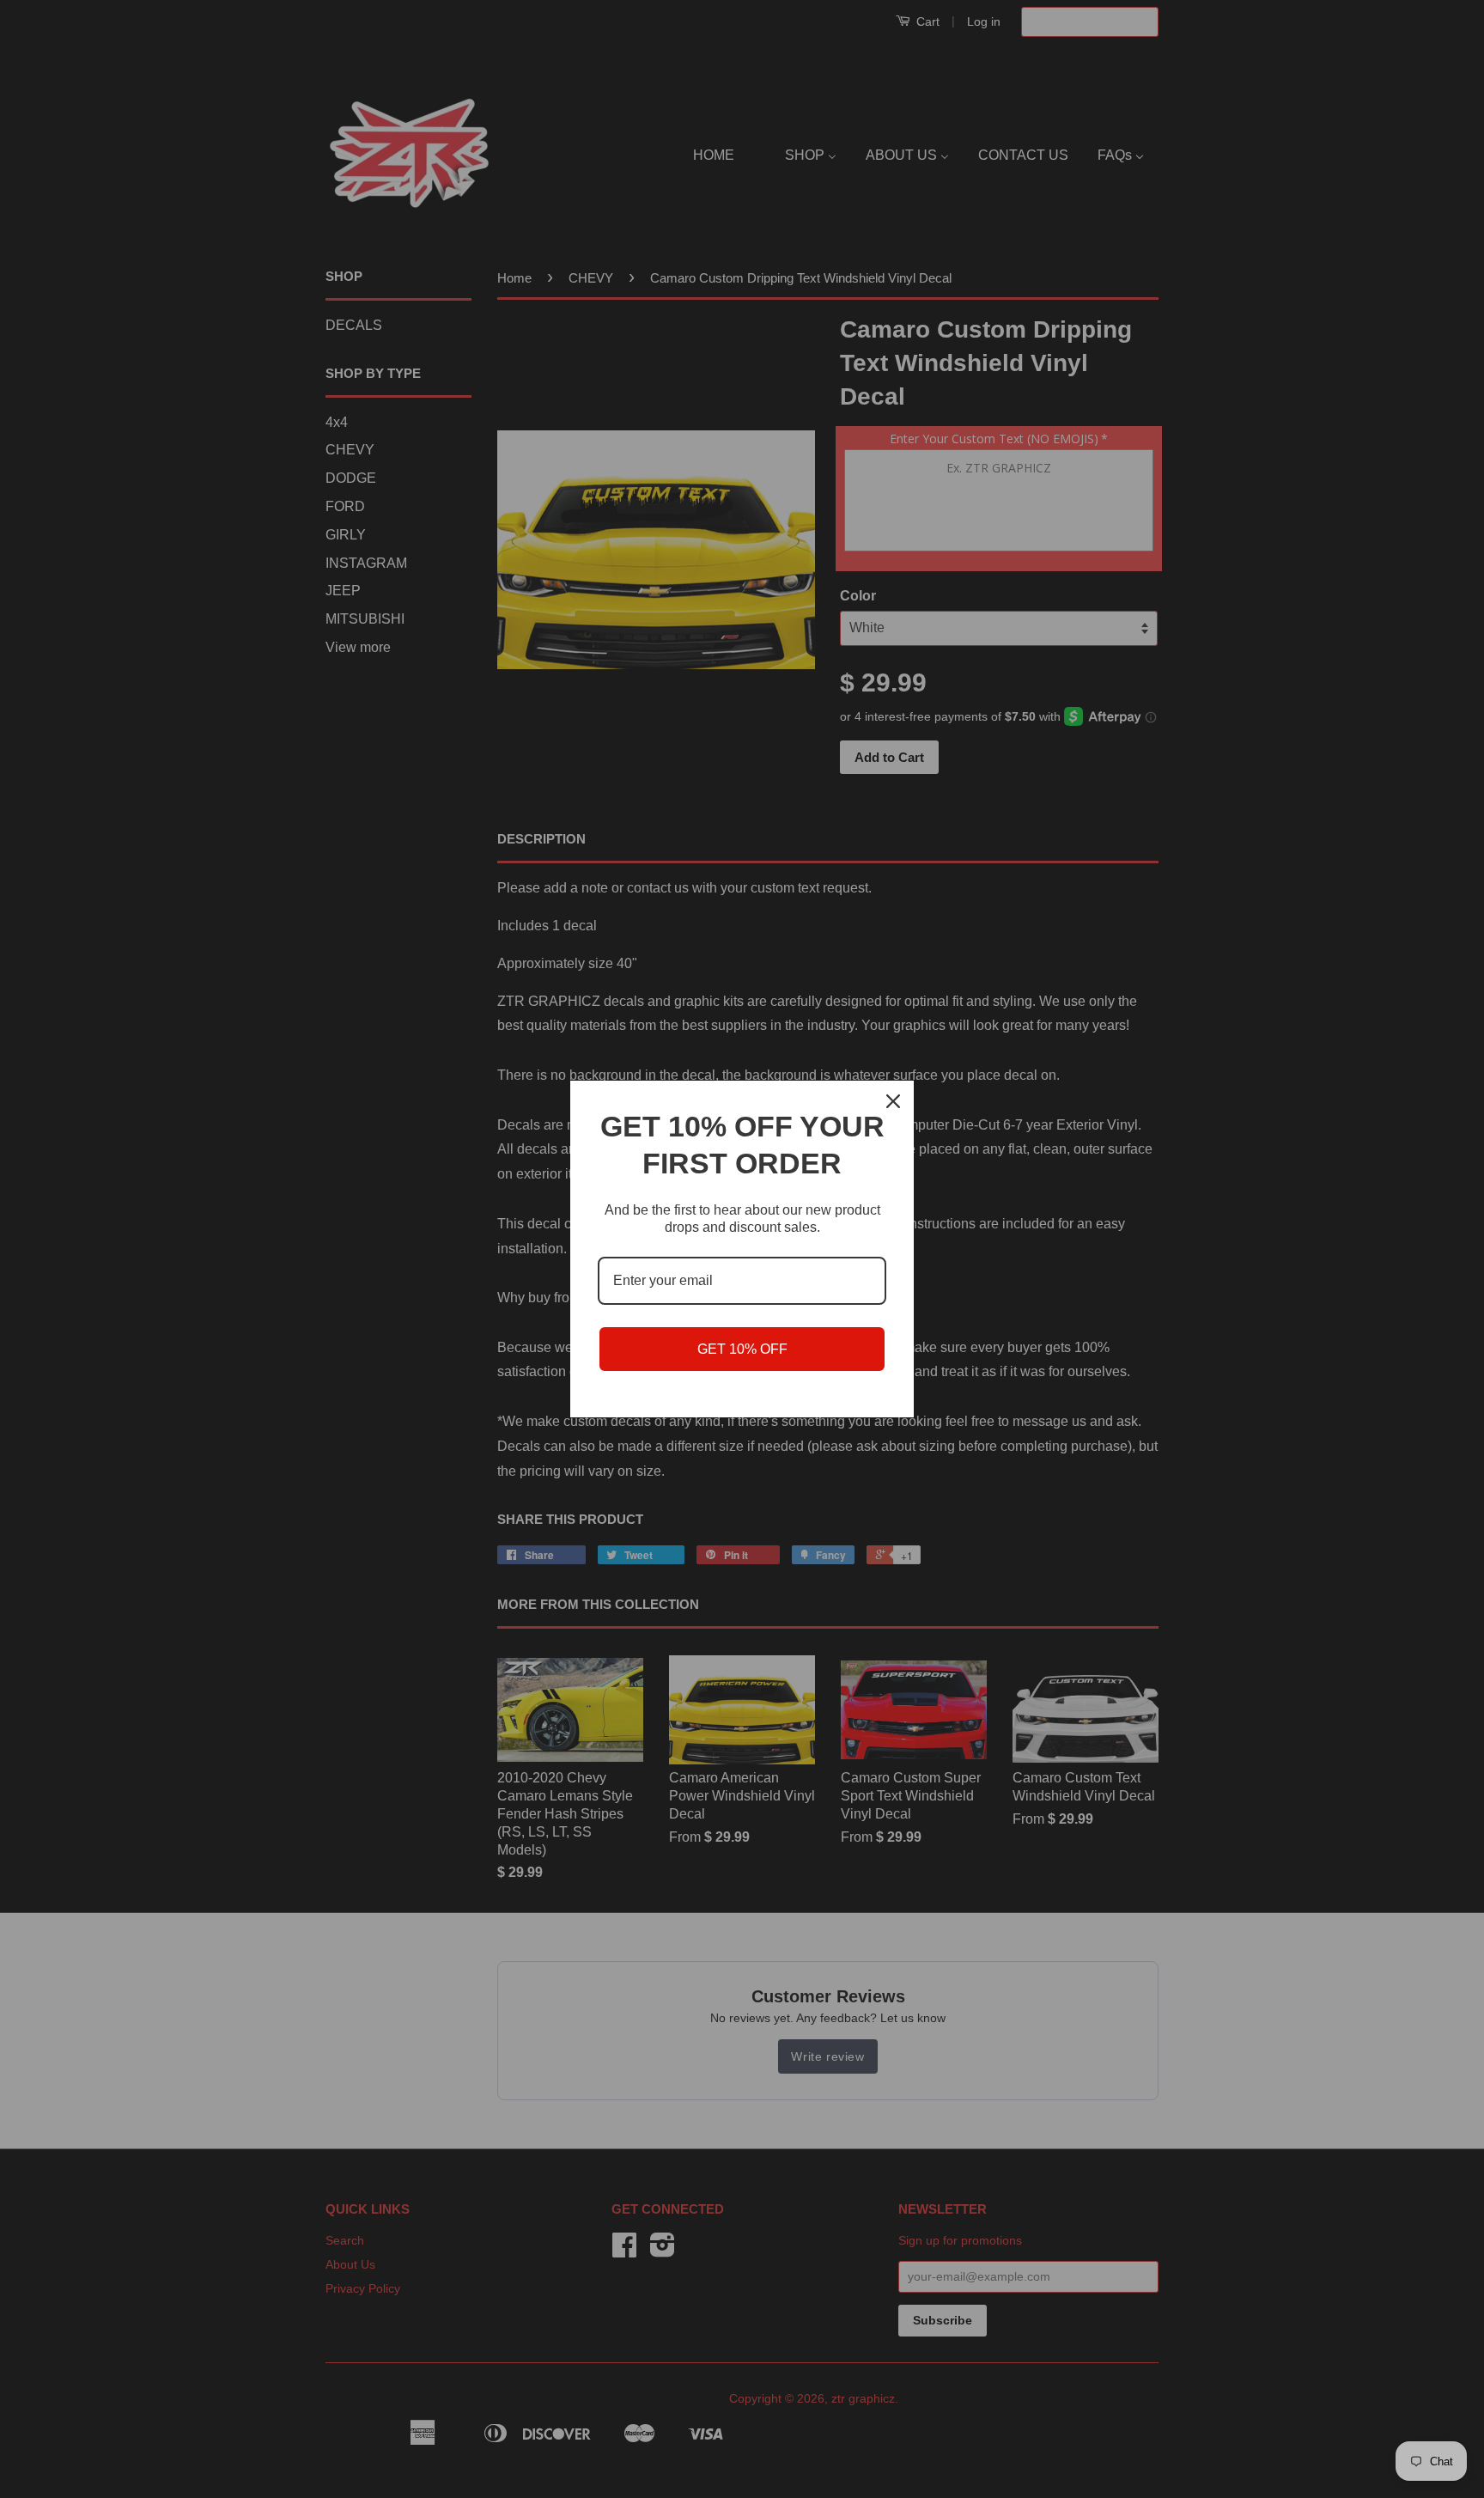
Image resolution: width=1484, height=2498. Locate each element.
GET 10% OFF (742, 1349)
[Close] (893, 1101)
